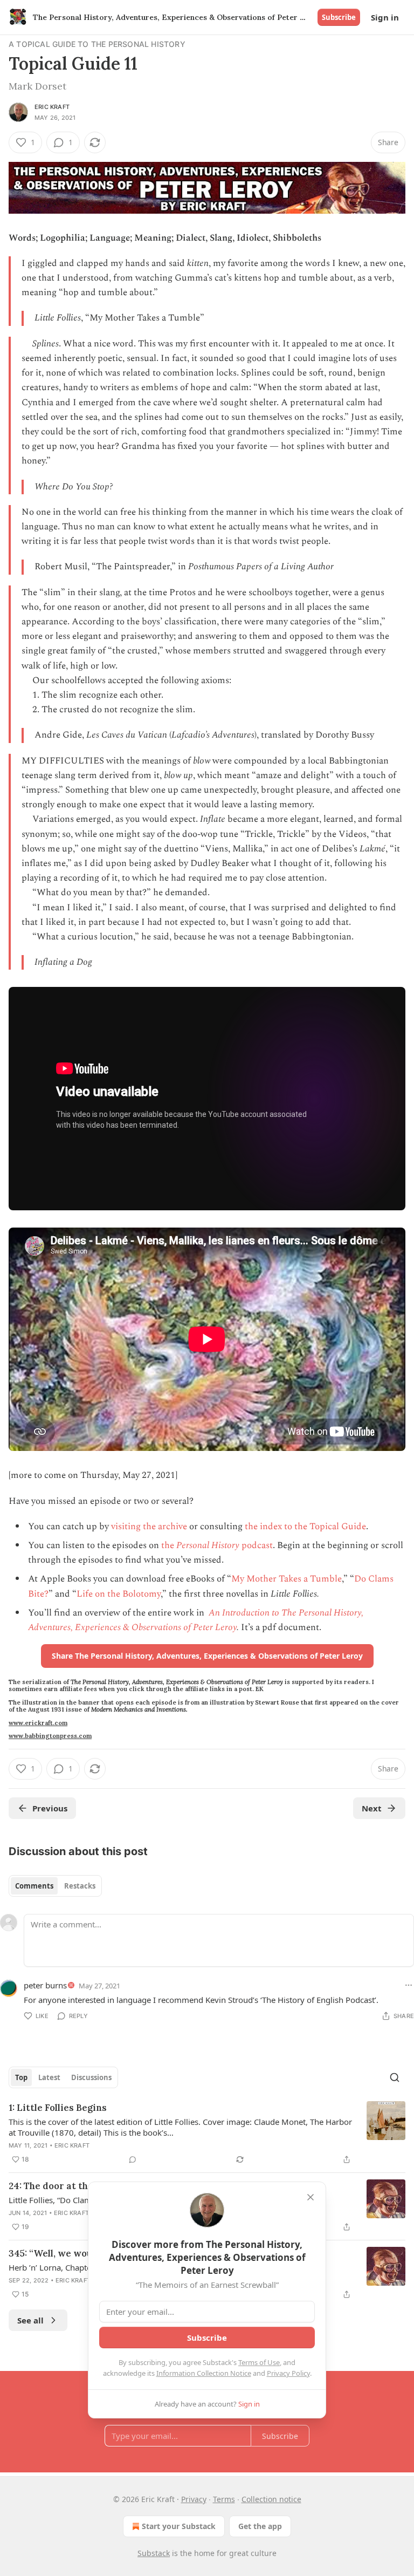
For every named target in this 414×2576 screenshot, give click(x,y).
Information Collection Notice (204, 2373)
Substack (154, 2553)
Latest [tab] (49, 2077)
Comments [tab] (34, 1886)
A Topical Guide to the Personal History (97, 44)
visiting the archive (149, 1526)
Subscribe (339, 17)
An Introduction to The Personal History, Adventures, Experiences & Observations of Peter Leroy (196, 1620)
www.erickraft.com (38, 1723)
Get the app (260, 2526)
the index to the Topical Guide (305, 1526)
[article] (207, 2134)
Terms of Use (259, 2362)
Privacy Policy (288, 2373)
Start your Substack (179, 2526)
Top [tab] (21, 2077)
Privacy (194, 2499)
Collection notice (271, 2499)
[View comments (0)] (133, 2159)
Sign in (385, 17)
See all (30, 2320)
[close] (310, 2197)
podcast (256, 1545)
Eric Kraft (52, 107)
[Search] (395, 2077)
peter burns (45, 1985)
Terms (224, 2499)
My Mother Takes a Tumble (287, 1579)
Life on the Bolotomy (119, 1594)
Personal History (208, 1545)
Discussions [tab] (91, 2077)
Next (372, 1808)
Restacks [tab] (80, 1886)
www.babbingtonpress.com (50, 1736)
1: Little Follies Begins (58, 2108)
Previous (50, 1808)
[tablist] (55, 1886)
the (169, 1545)
